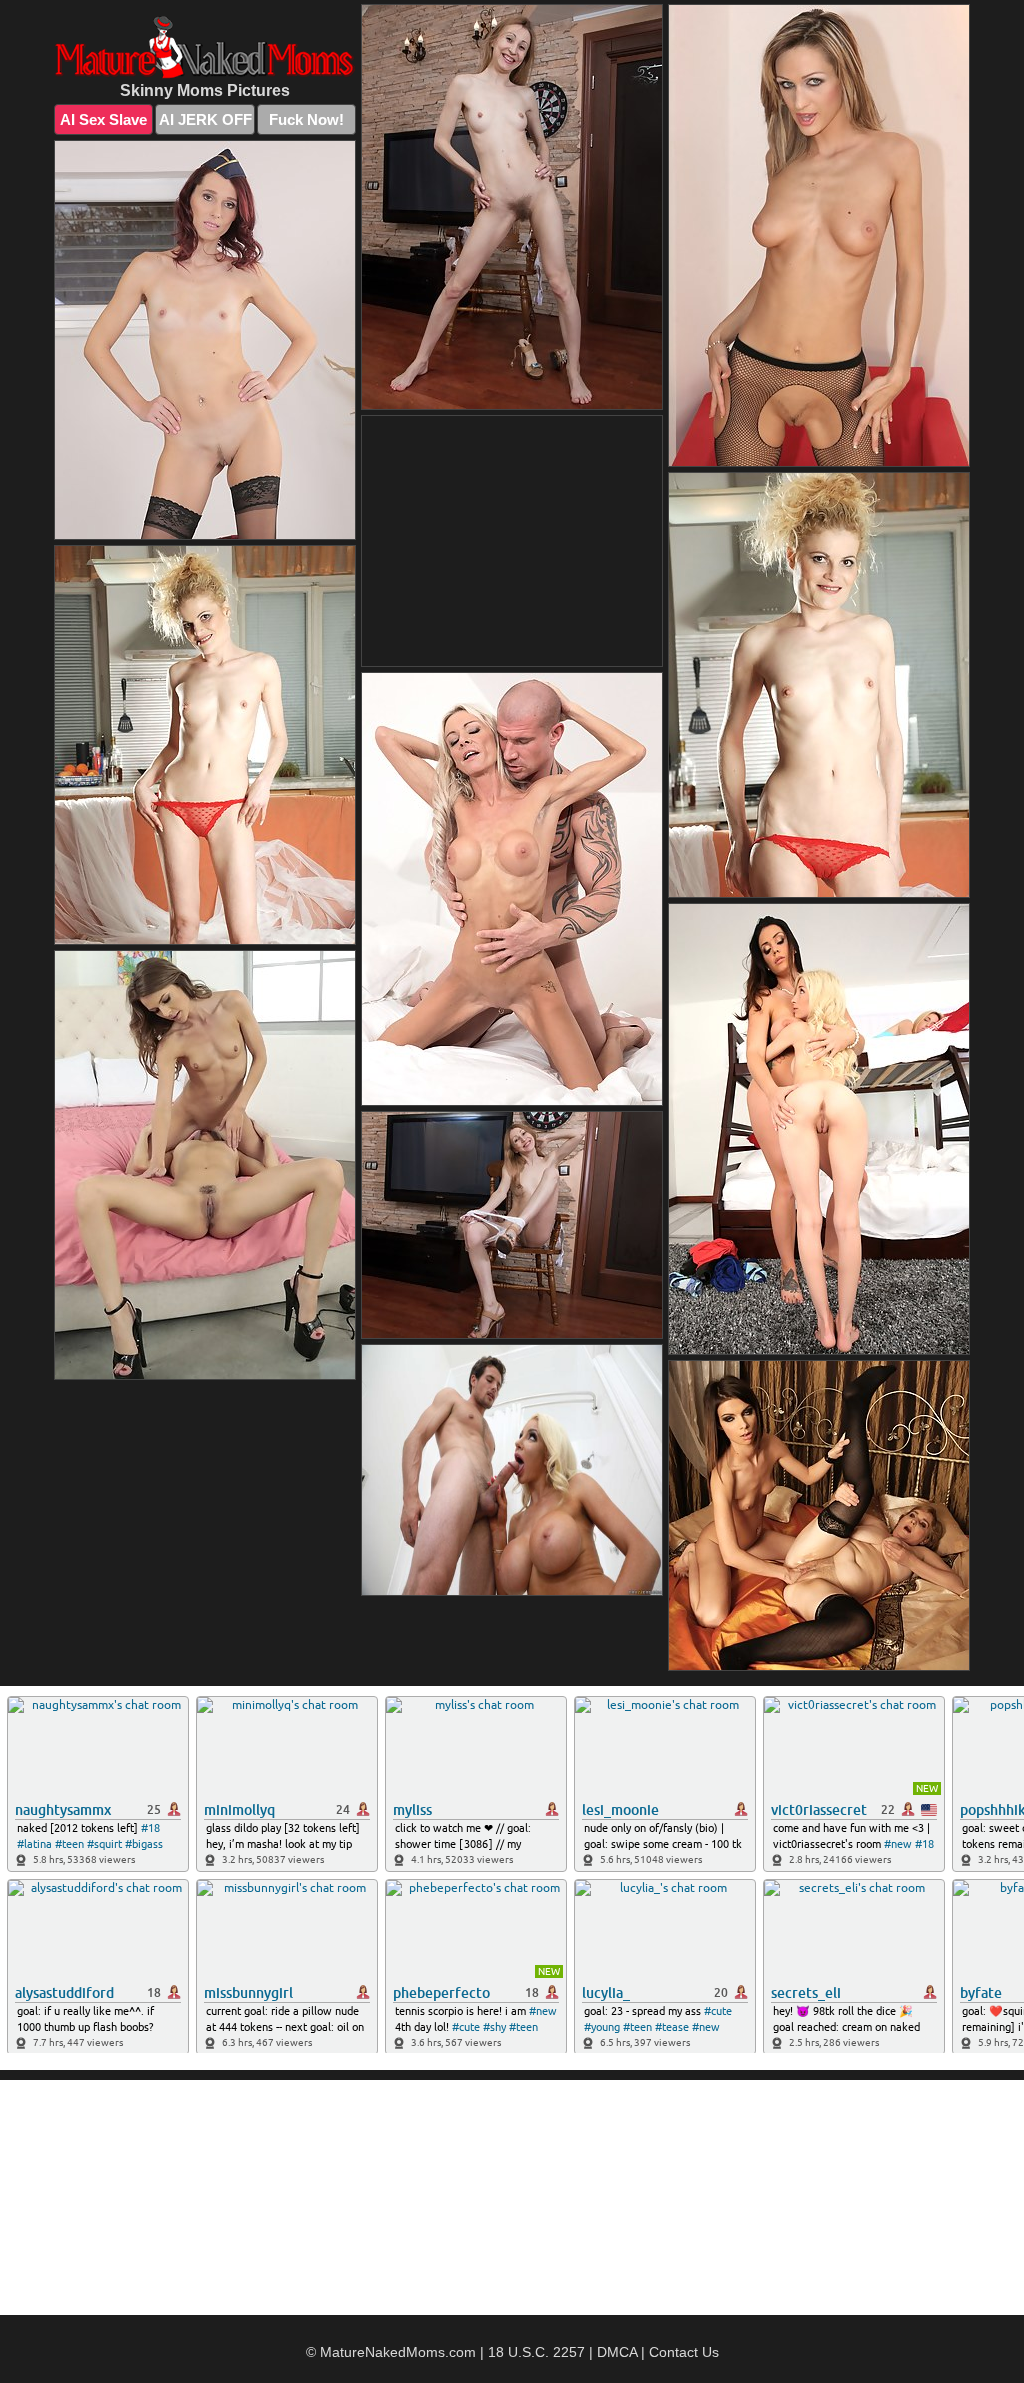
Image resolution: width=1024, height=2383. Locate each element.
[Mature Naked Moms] (205, 47)
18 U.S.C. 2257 (536, 2352)
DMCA (617, 2352)
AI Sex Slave (103, 119)
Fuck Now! (306, 119)
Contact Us (684, 2352)
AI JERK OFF (205, 119)
